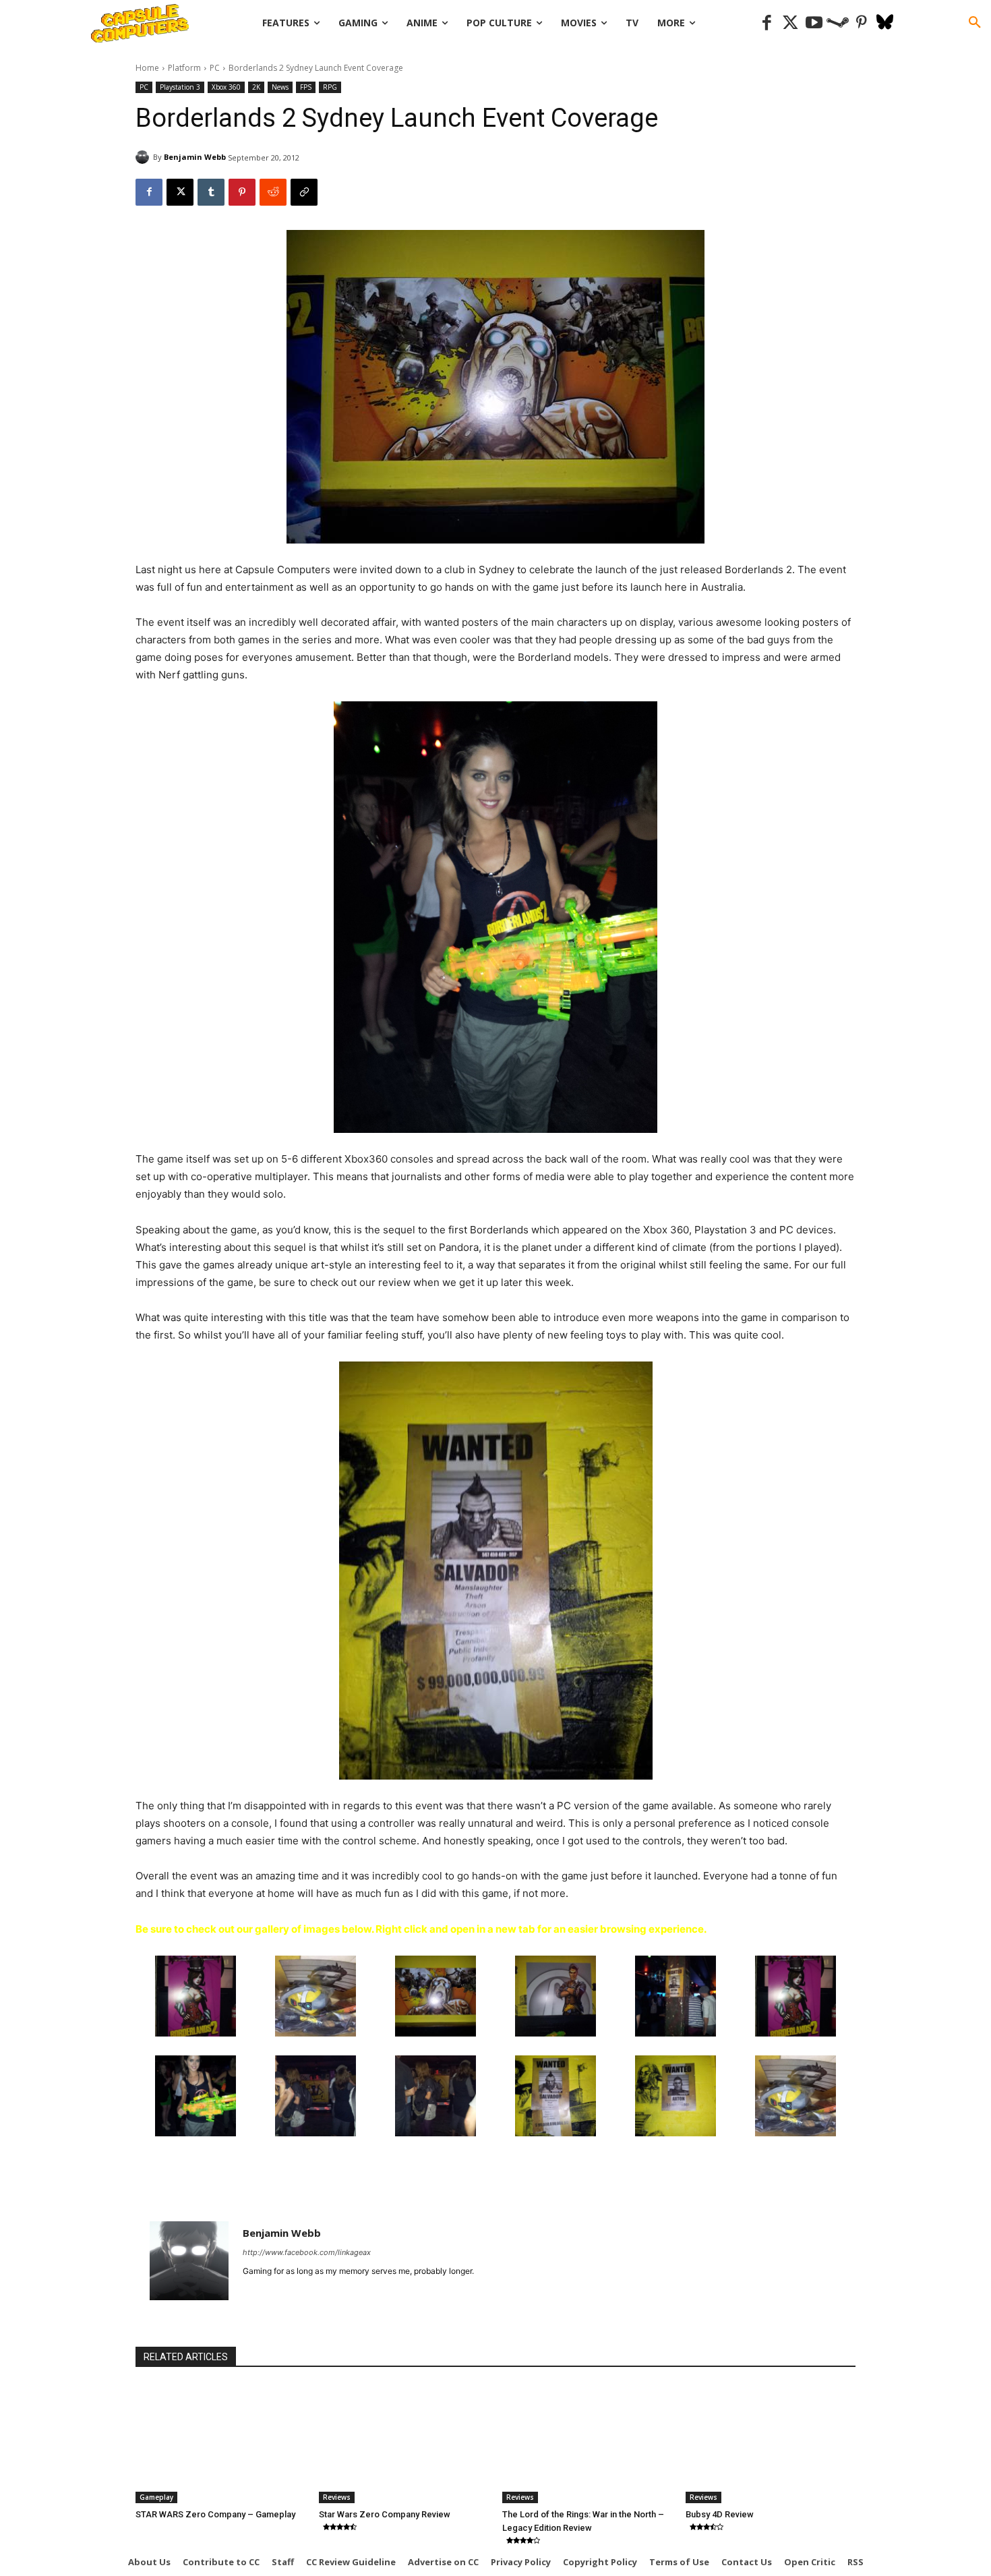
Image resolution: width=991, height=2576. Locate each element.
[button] (975, 23)
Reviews (337, 2497)
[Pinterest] (861, 23)
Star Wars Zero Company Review (385, 2514)
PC (215, 68)
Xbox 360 (226, 87)
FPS (306, 87)
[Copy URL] (304, 192)
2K (256, 87)
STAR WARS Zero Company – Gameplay (215, 2514)
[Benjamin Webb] (144, 157)
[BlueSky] (885, 23)
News (280, 87)
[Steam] (838, 23)
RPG (330, 87)
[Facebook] (767, 23)
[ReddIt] (273, 192)
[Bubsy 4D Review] (771, 2444)
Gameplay (156, 2497)
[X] (180, 192)
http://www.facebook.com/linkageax (307, 2252)
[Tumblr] (211, 192)
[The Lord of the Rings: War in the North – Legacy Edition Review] (587, 2444)
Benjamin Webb (195, 157)
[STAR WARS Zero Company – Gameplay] (220, 2444)
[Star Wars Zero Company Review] (404, 2444)
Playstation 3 (180, 87)
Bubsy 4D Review (720, 2514)
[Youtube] (814, 23)
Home (147, 68)
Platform (184, 68)
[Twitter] (790, 23)
